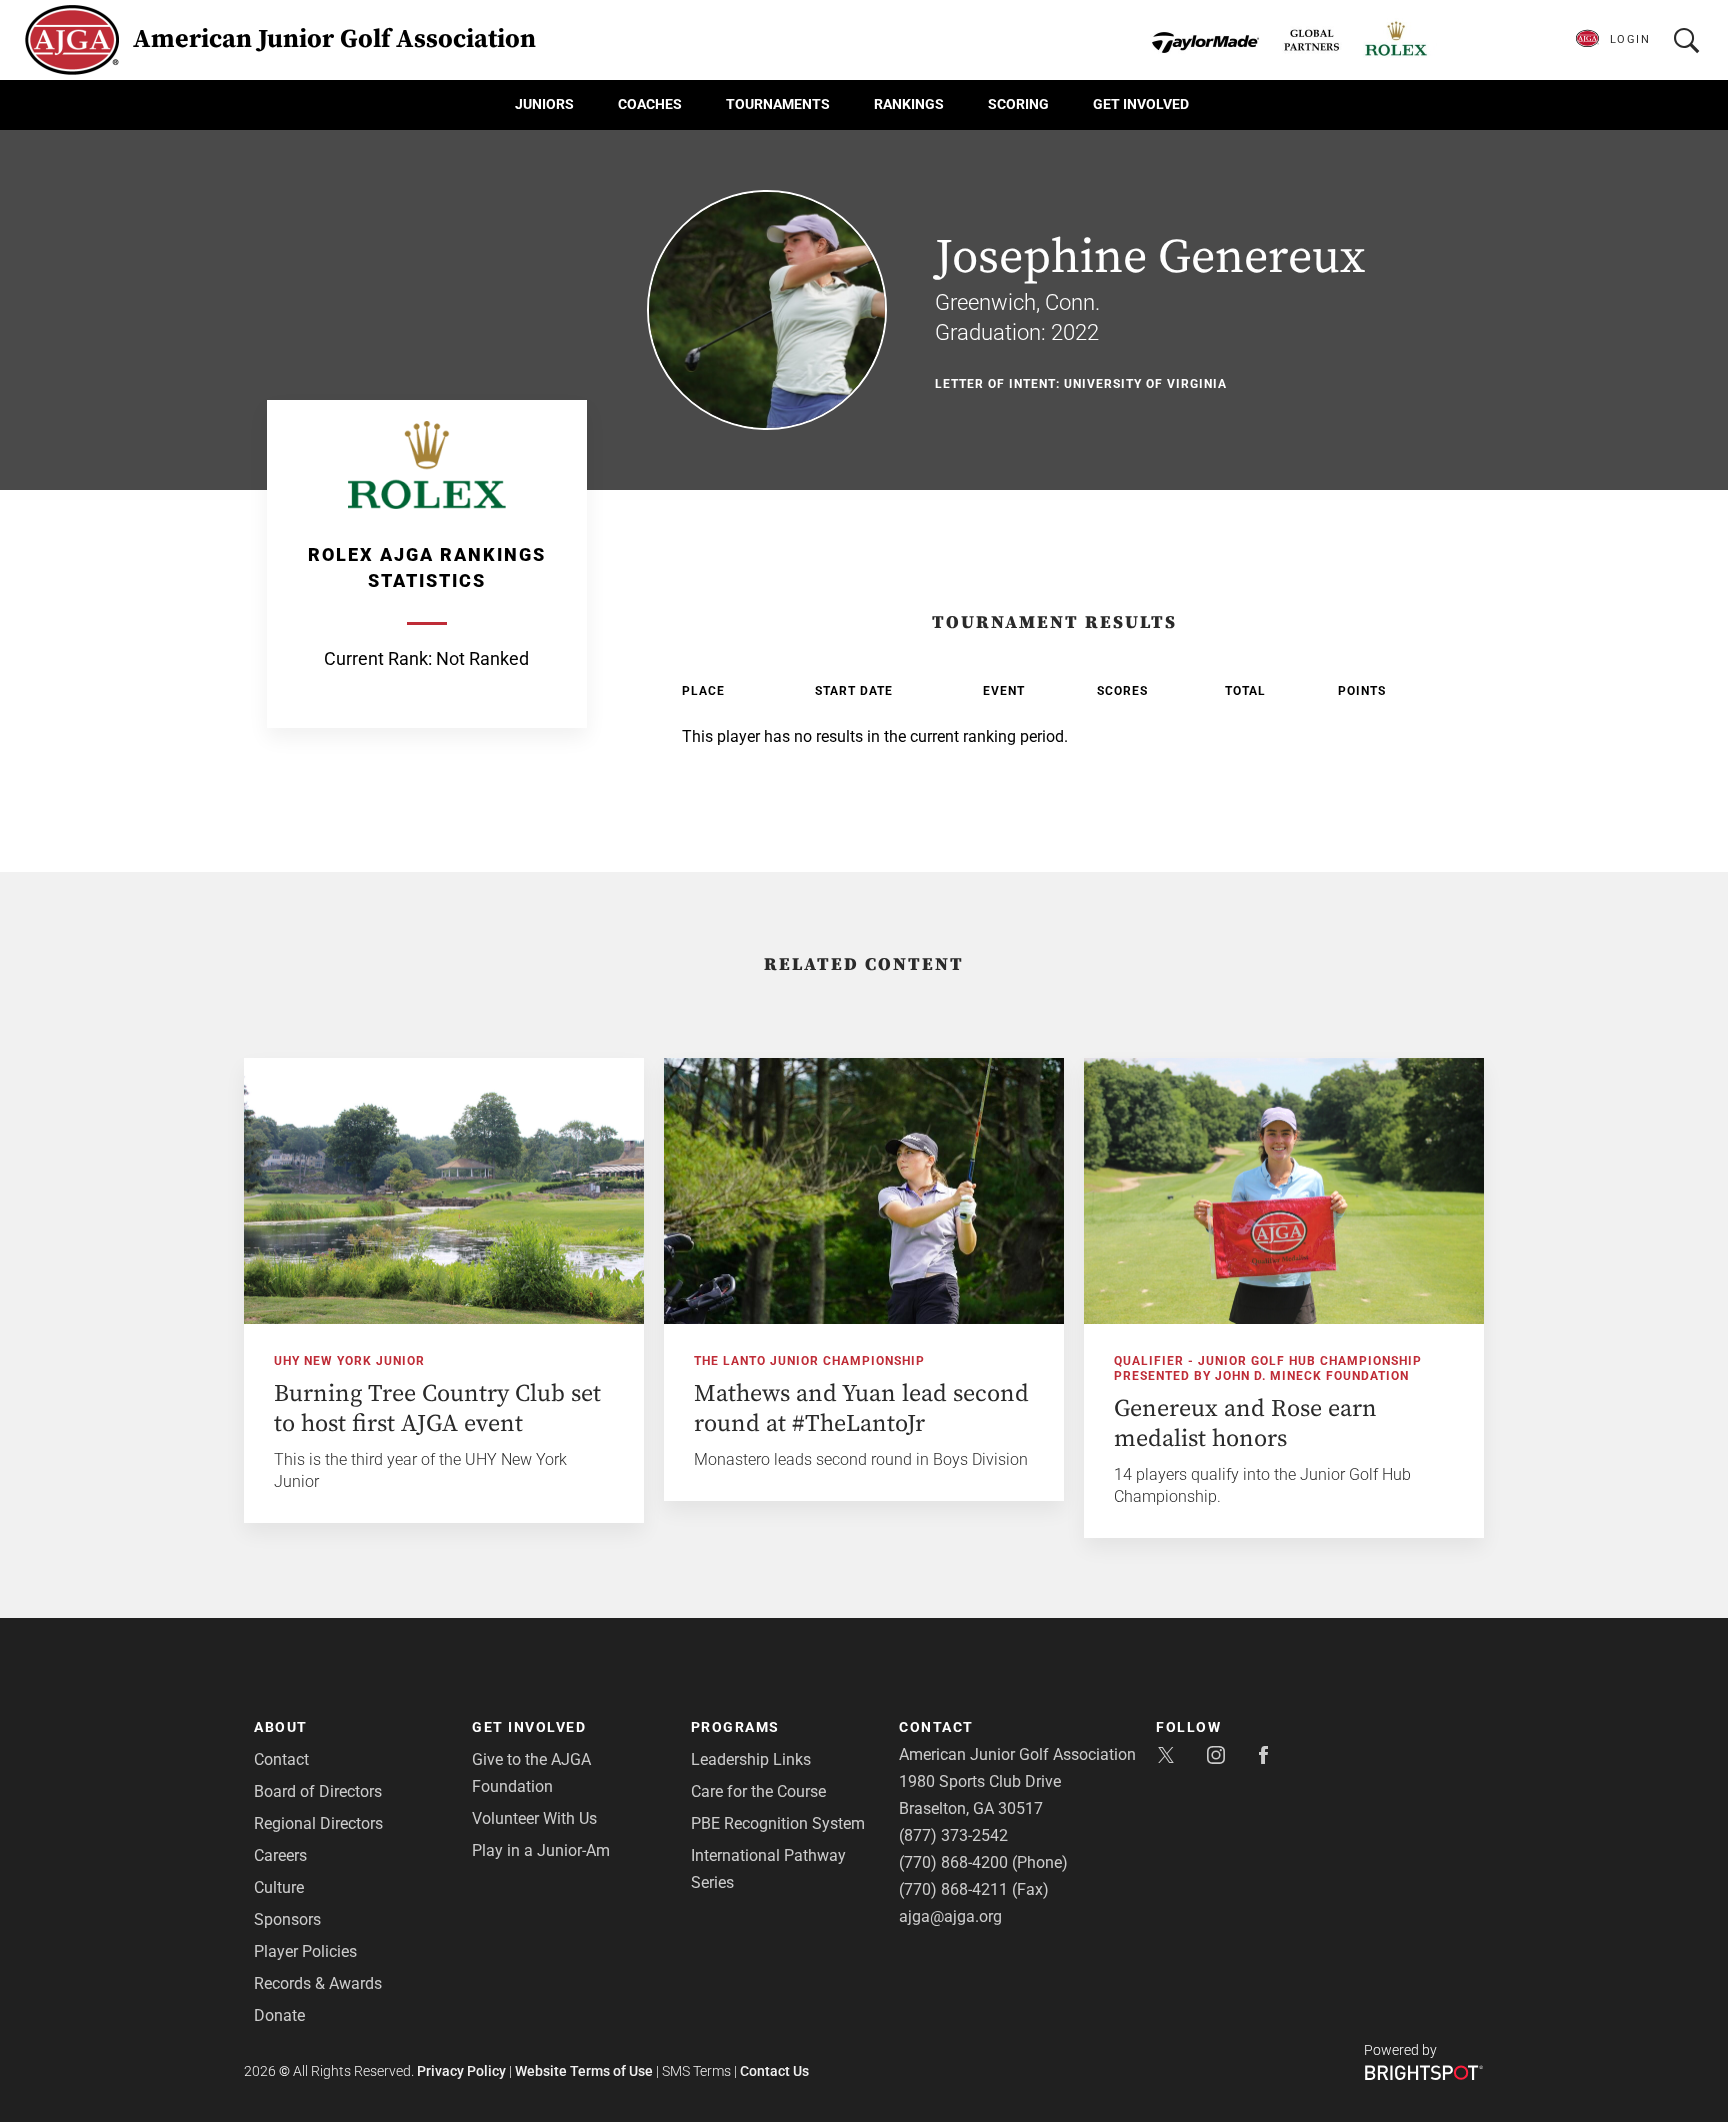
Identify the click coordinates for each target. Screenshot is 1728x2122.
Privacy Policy (461, 2071)
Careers (280, 1855)
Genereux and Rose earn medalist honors (1245, 1424)
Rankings (909, 104)
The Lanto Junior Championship (809, 1361)
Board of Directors (318, 1791)
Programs (735, 1727)
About (281, 1727)
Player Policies (305, 1951)
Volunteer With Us (534, 1818)
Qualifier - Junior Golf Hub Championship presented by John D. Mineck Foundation (1268, 1368)
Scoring (1018, 104)
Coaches (650, 104)
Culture (279, 1887)
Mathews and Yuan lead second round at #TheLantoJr (861, 1409)
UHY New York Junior (349, 1361)
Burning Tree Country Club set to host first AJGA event (437, 1409)
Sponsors (287, 1919)
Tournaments (778, 104)
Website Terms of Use (584, 2071)
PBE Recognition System (778, 1823)
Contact (281, 1759)
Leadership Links (751, 1759)
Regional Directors (318, 1823)
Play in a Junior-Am (541, 1850)
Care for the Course (758, 1791)
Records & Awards (318, 1983)
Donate (279, 2015)
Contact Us (774, 2071)
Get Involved (1141, 104)
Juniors (544, 104)
